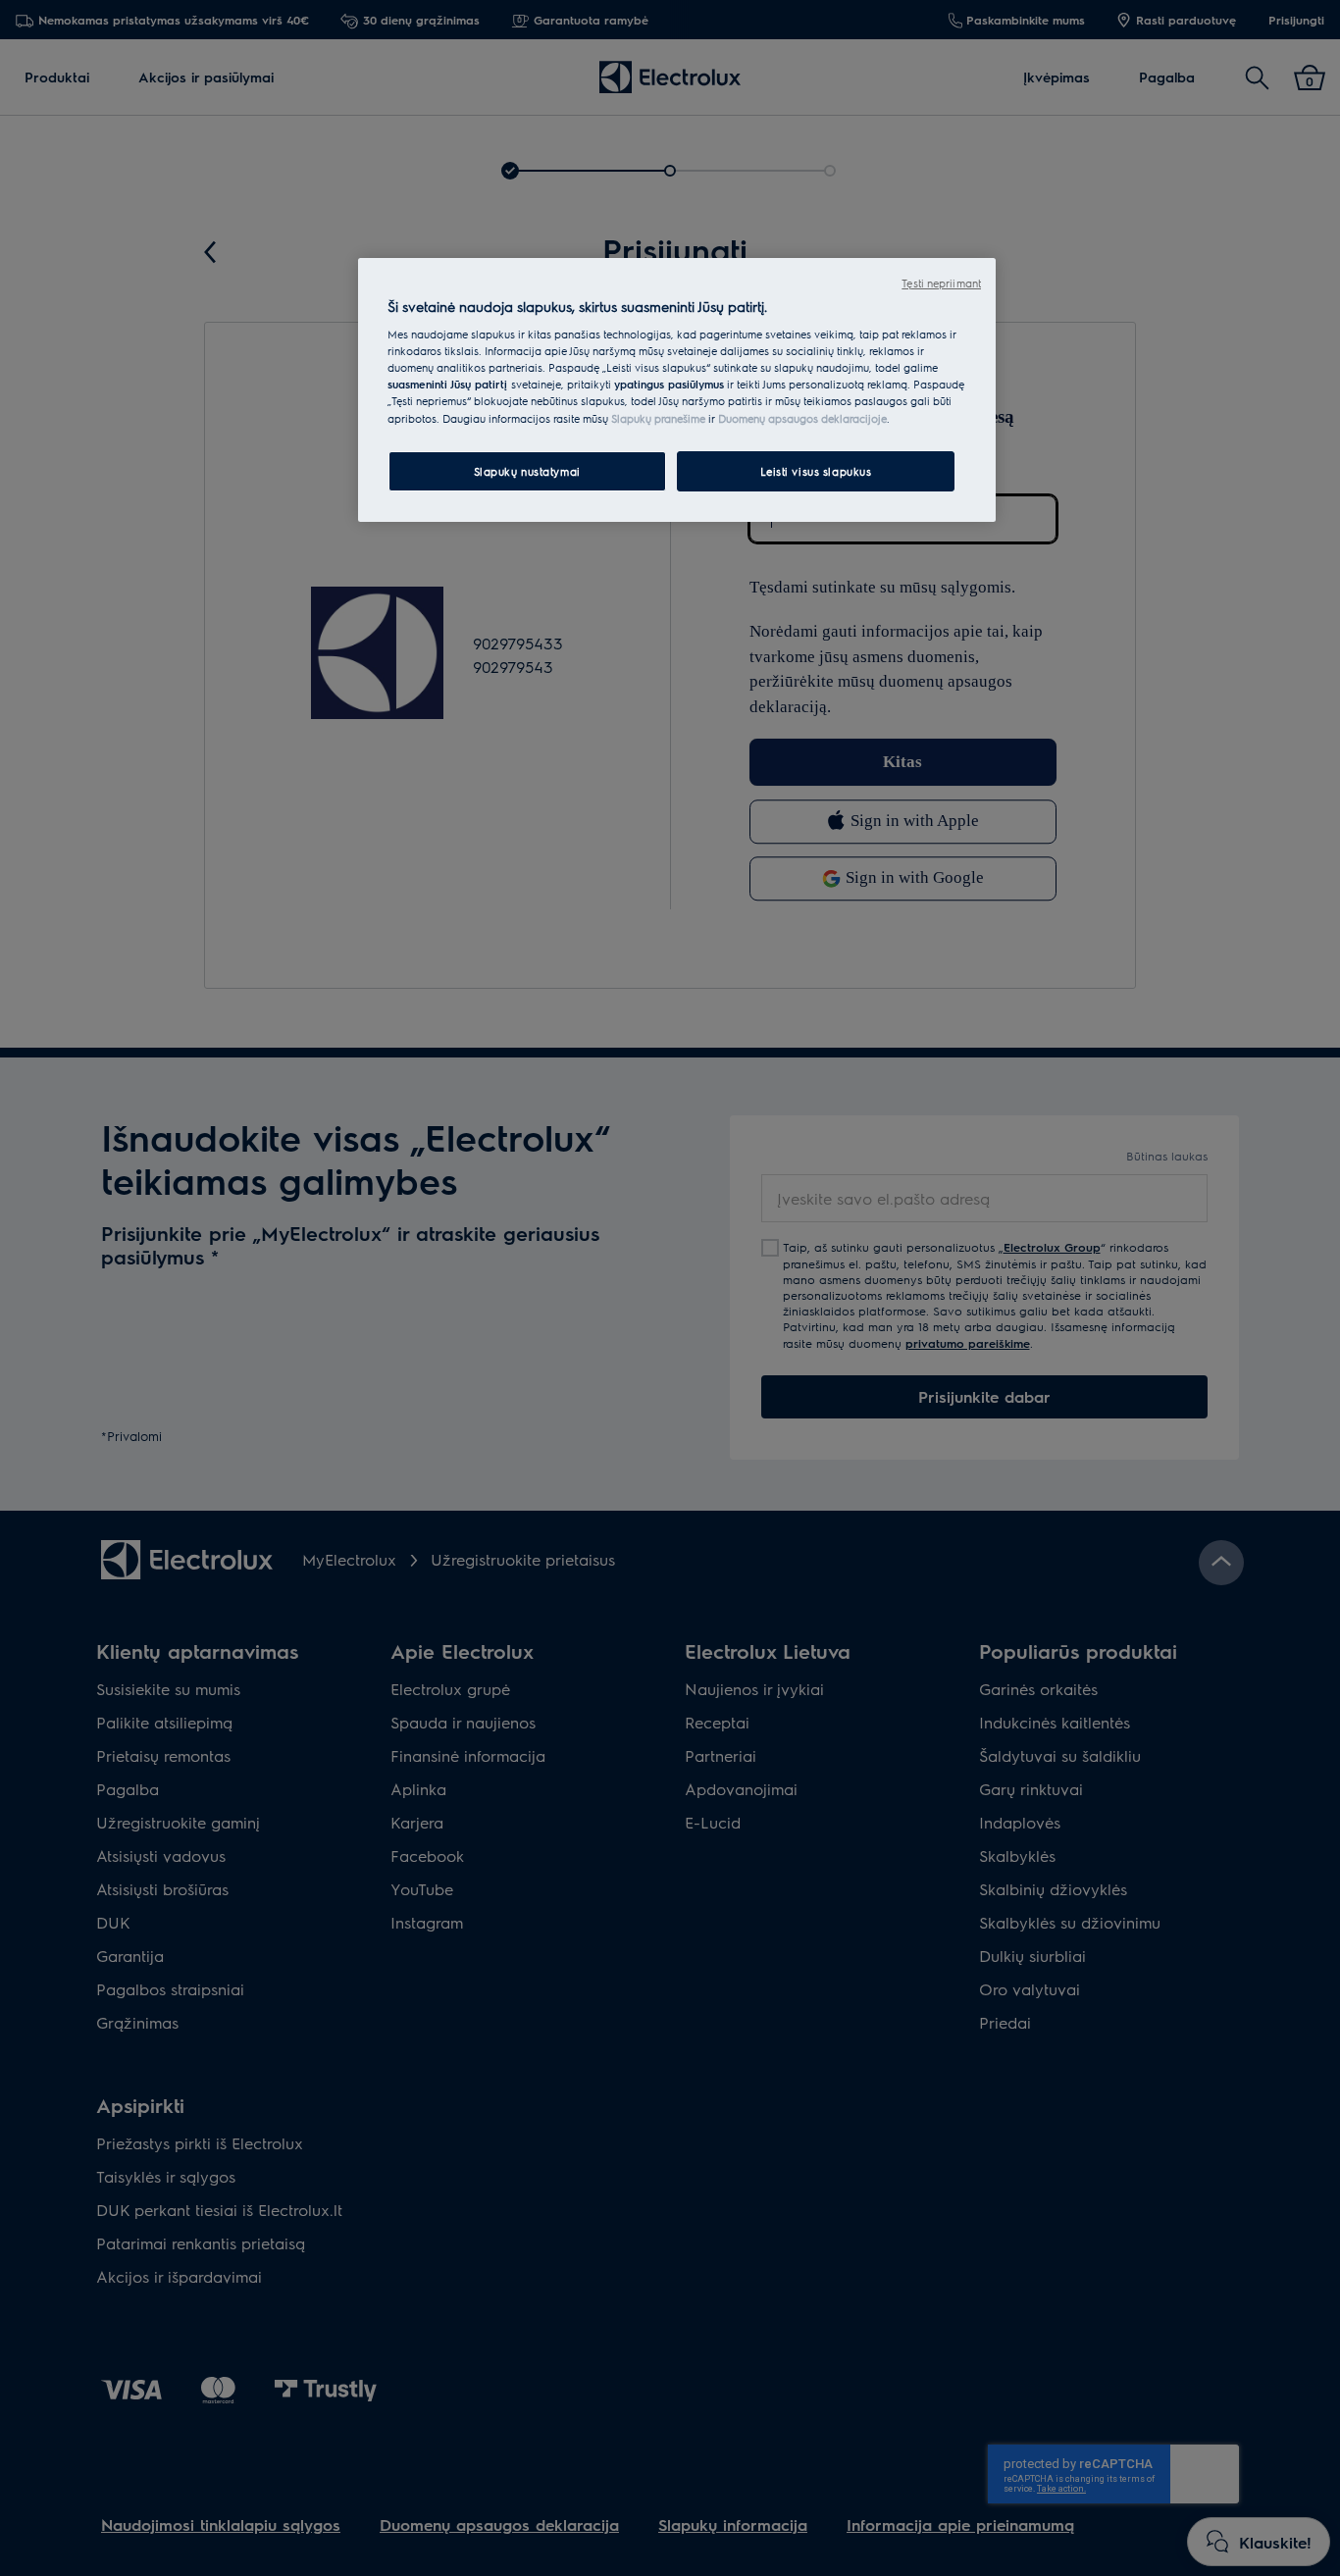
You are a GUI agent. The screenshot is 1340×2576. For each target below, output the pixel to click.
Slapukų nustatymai (527, 471)
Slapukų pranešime (658, 418)
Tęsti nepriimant (941, 283)
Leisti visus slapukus (816, 471)
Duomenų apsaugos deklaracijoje (802, 418)
